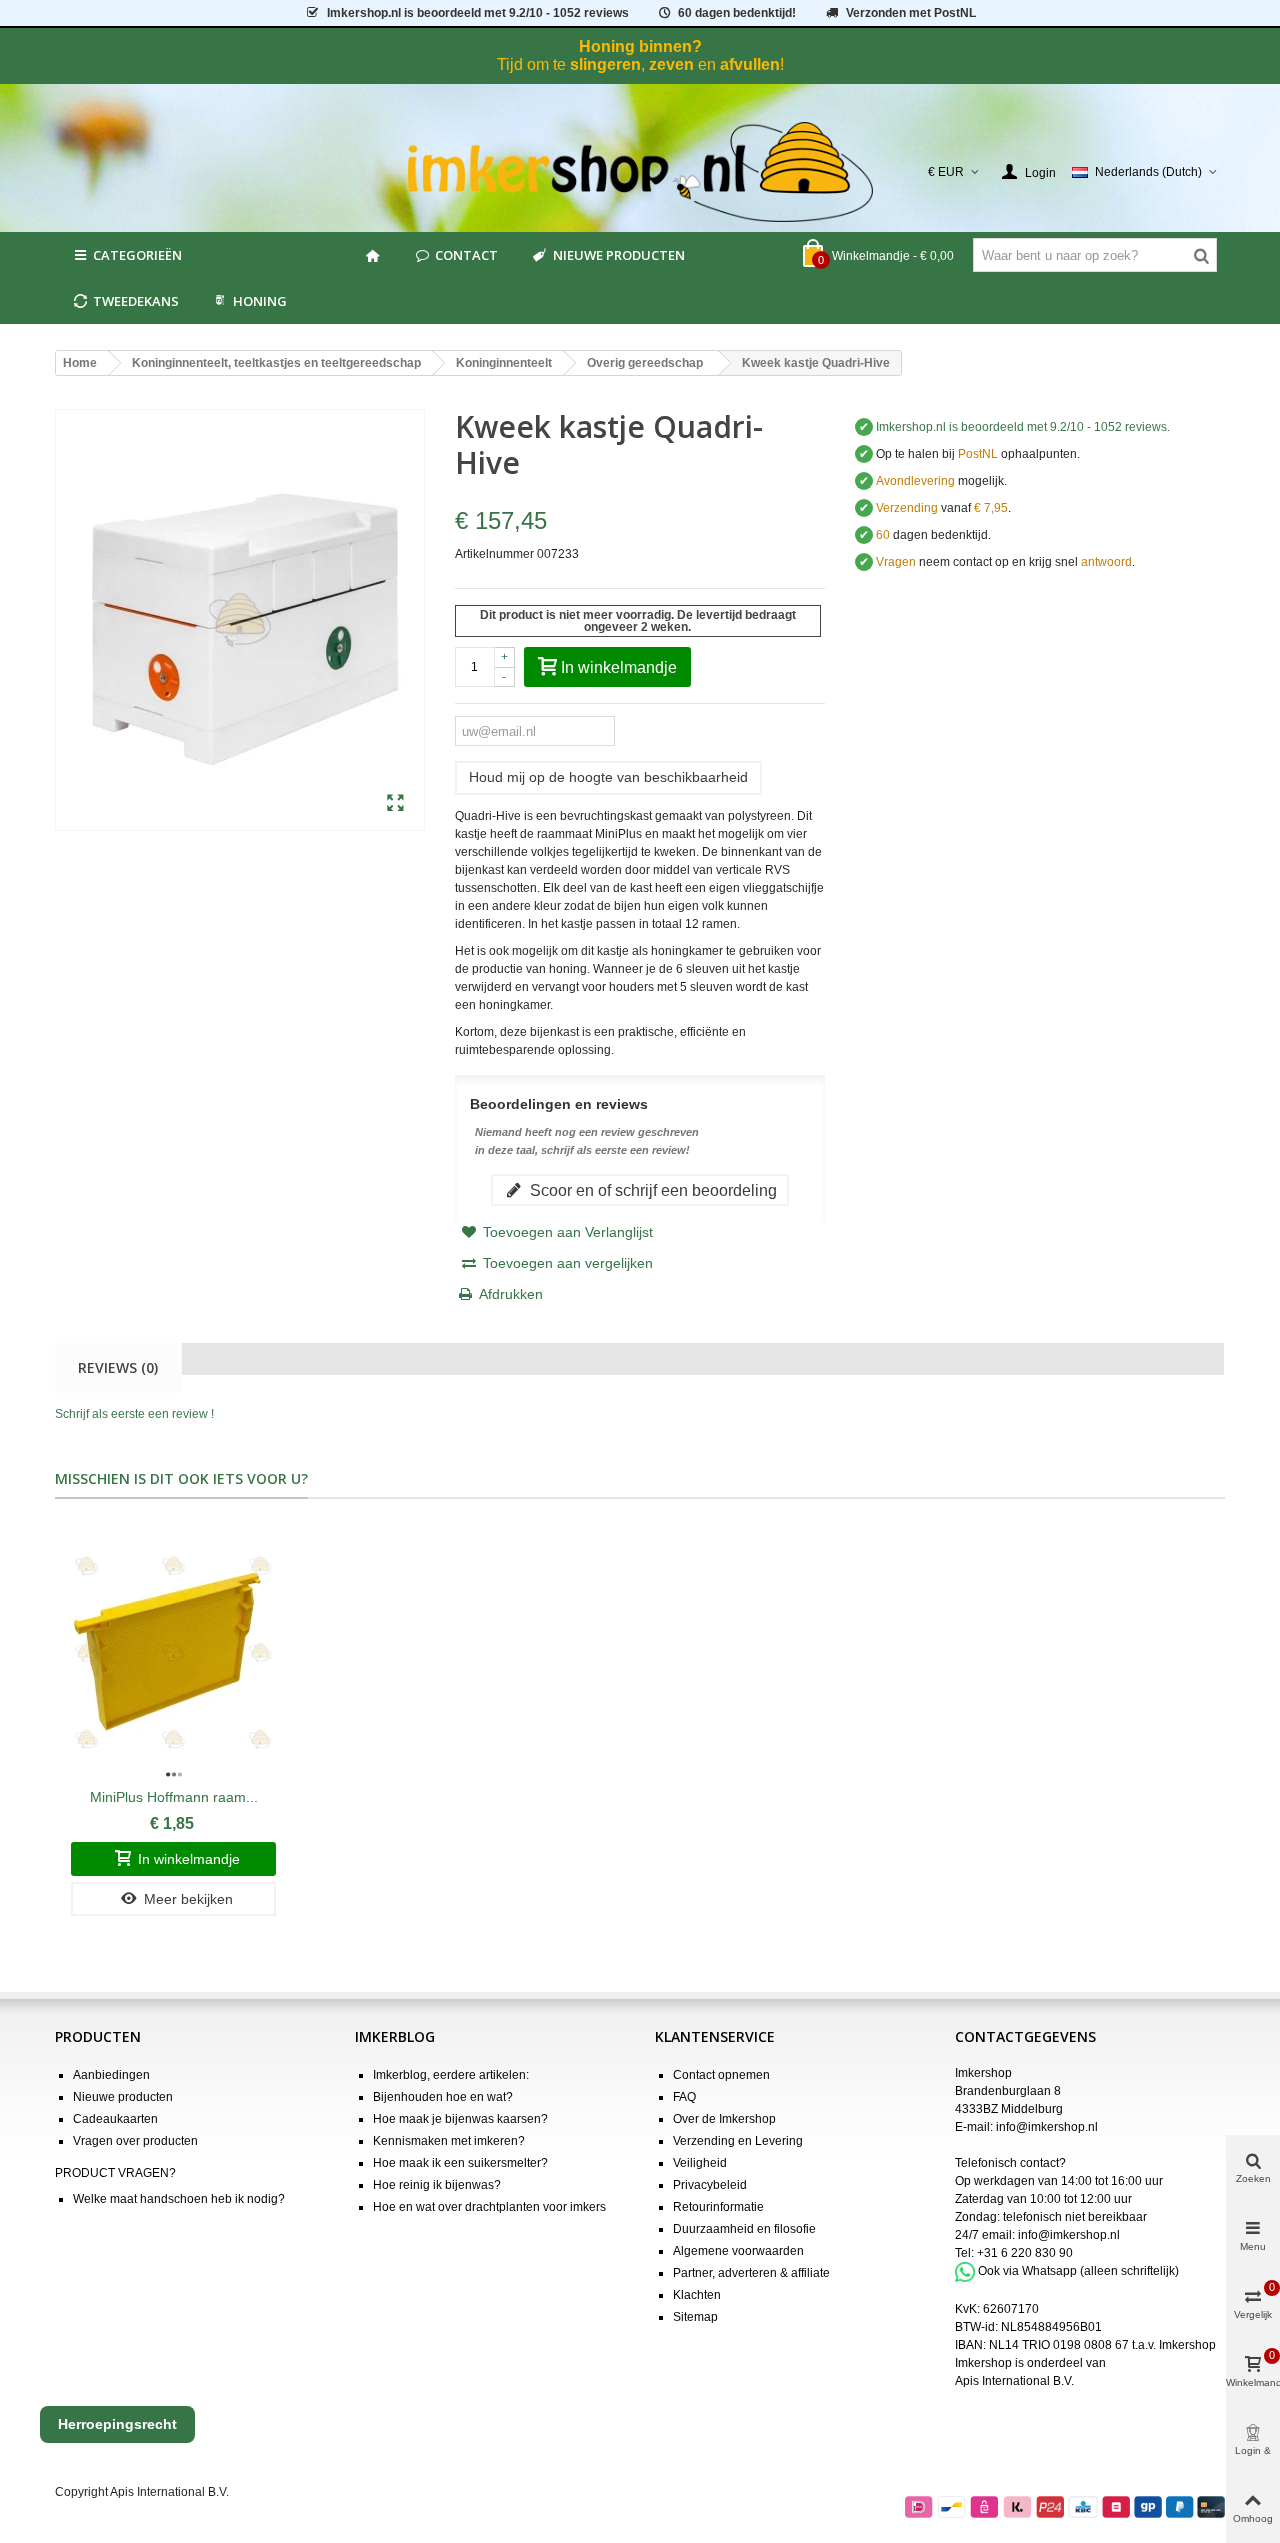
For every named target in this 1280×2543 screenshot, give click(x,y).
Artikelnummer (494, 554)
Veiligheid (700, 2163)
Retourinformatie (718, 2207)
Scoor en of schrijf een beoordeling (651, 1190)
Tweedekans (136, 301)
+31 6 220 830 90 (1025, 2253)
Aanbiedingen (111, 2075)
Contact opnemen (721, 2075)
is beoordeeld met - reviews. (1023, 427)
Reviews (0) (118, 1367)
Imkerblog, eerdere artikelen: (451, 2075)
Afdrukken (511, 1294)
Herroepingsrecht (117, 2424)
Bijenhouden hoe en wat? (443, 2097)
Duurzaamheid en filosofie (744, 2229)
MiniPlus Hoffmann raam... (174, 1797)
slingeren (605, 64)
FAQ (684, 2097)
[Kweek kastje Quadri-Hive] (395, 804)
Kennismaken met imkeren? (449, 2141)
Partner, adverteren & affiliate (751, 2273)
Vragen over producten (135, 2141)
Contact (466, 255)
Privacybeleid (710, 2185)
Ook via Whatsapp (1027, 2271)
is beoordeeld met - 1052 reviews (478, 13)
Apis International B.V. (1014, 2381)
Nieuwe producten (619, 255)
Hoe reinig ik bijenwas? (437, 2185)
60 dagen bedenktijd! (737, 13)
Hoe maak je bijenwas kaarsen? (460, 2119)
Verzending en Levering (738, 2141)
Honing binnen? (640, 46)
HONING (260, 301)
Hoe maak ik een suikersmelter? (460, 2163)
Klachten (697, 2295)
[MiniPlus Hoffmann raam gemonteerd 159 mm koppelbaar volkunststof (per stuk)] (173, 1653)
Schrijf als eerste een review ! (134, 1414)
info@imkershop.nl (1047, 2127)
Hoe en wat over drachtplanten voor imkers (489, 2207)
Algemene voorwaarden (738, 2251)
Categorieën (137, 255)
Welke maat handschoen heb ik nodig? (179, 2199)
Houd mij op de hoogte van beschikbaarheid (608, 777)
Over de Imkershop (724, 2119)
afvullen (750, 64)
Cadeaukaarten (115, 2119)
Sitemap (695, 2317)
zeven (671, 64)
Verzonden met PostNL (911, 13)
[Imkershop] (640, 172)
